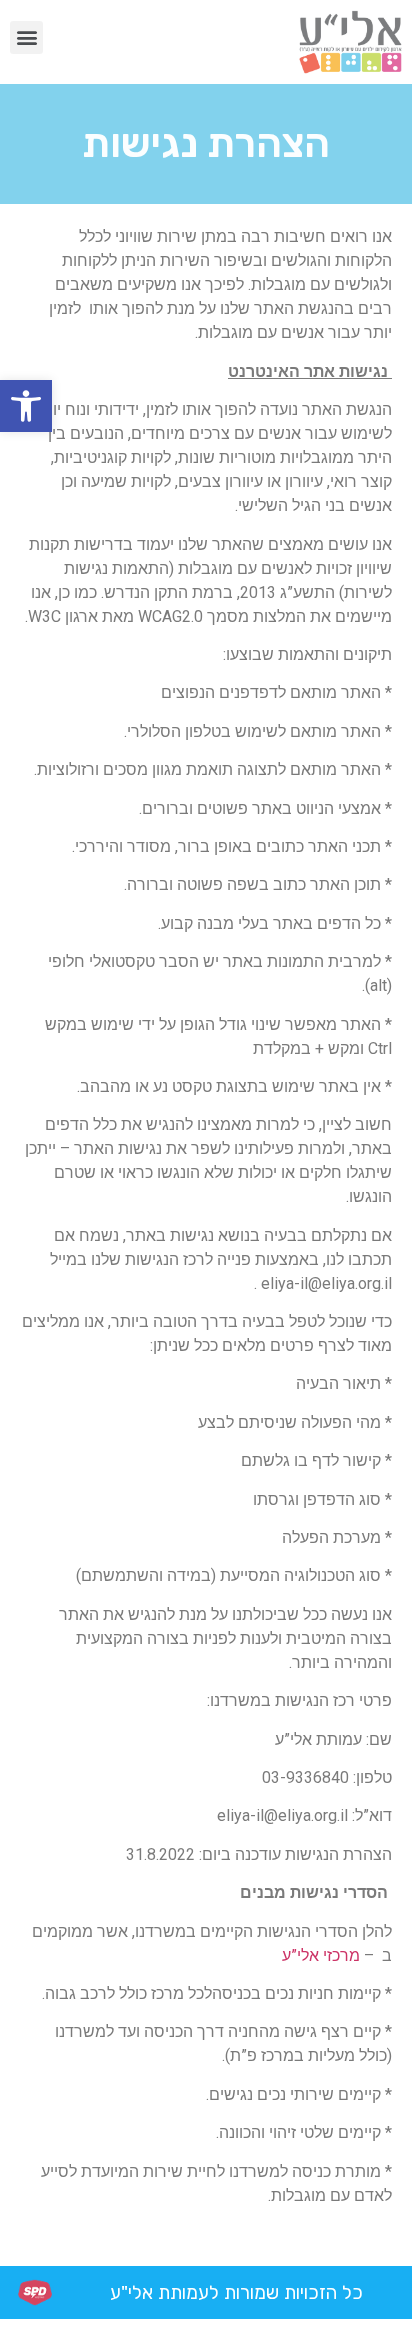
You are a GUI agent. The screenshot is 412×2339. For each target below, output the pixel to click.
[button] (26, 406)
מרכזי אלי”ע (321, 1955)
